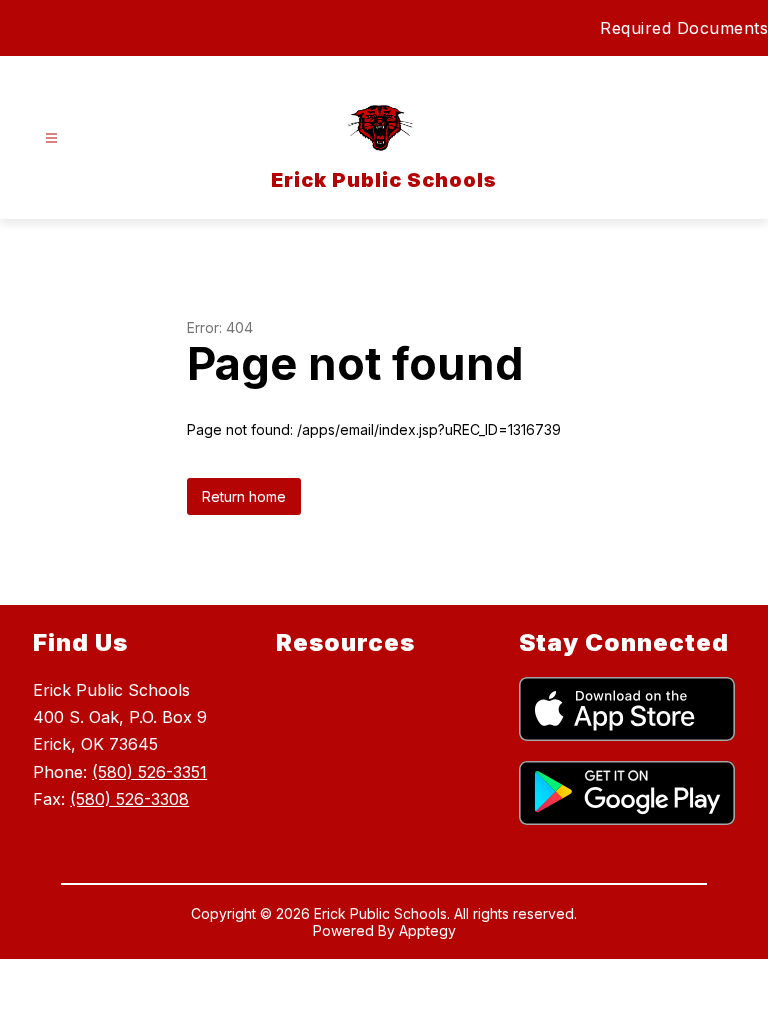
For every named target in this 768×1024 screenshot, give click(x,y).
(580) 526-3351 (149, 772)
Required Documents (684, 28)
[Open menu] (51, 138)
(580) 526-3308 (129, 799)
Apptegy (427, 930)
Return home (244, 496)
